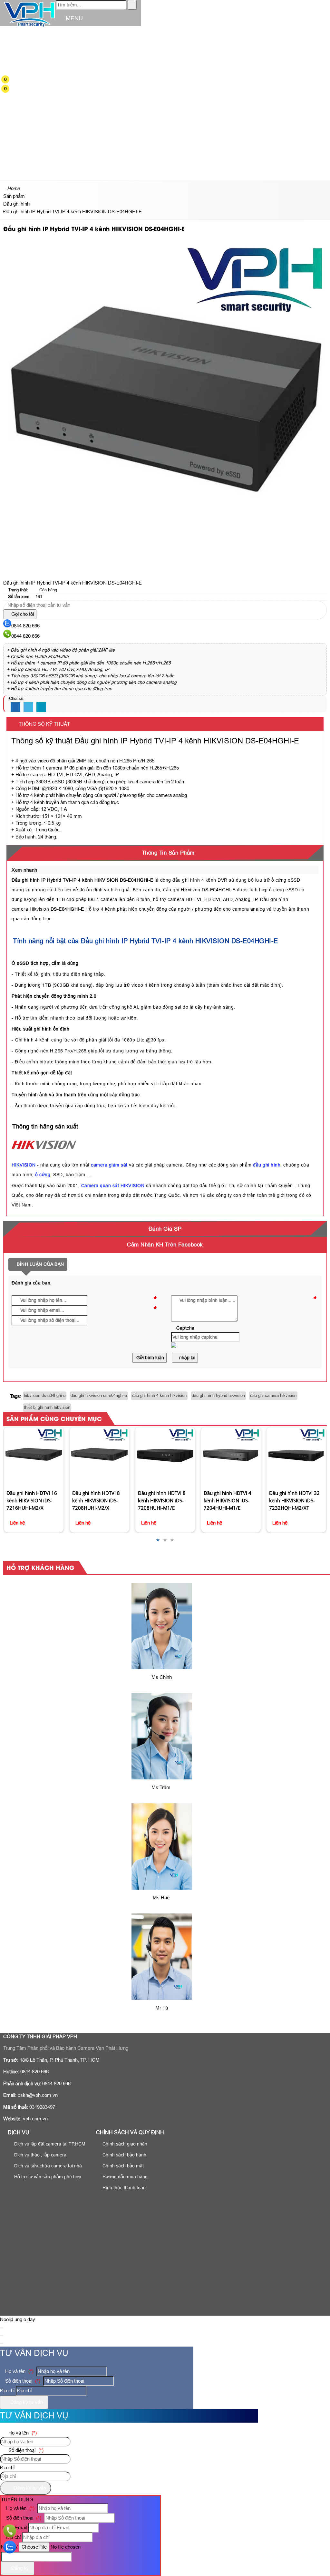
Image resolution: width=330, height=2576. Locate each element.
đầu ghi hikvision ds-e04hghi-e (99, 1395)
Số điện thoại (22, 2381)
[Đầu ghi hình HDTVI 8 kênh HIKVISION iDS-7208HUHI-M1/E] (100, 1457)
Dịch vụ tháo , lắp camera (40, 2155)
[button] (10, 36)
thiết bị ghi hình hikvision (47, 1407)
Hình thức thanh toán (123, 2188)
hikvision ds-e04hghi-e (45, 1395)
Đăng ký (19, 2568)
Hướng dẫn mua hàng (124, 2177)
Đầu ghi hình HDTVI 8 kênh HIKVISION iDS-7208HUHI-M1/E (96, 1500)
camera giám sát (109, 1165)
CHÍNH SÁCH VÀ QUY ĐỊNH (130, 2132)
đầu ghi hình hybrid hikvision (218, 1395)
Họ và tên (19, 2371)
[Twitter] (28, 707)
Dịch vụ (19, 2132)
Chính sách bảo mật (122, 2166)
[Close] (2, 2328)
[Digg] (41, 707)
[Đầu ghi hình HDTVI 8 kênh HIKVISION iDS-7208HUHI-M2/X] (34, 1457)
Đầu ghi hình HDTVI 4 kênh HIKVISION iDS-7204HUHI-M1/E (162, 1500)
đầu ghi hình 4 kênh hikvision (159, 1395)
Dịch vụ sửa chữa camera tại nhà (47, 2166)
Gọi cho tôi (22, 614)
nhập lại (187, 1358)
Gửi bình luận (150, 1358)
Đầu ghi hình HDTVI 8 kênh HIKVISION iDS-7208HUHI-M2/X (31, 1500)
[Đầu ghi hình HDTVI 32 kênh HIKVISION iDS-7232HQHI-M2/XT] (231, 1457)
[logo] (29, 27)
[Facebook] (15, 707)
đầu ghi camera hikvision (273, 1395)
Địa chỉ (7, 2391)
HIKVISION (24, 1165)
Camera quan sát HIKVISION (113, 1186)
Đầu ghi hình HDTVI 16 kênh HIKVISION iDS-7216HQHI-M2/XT (295, 1443)
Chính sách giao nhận (124, 2144)
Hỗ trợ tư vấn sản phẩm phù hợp (47, 2177)
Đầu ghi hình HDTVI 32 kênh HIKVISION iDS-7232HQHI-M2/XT (229, 1500)
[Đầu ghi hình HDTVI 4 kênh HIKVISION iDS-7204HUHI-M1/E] (165, 1457)
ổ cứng (43, 1175)
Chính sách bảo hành (124, 2155)
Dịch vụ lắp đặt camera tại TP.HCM (49, 2144)
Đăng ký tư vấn (26, 2402)
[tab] (165, 853)
